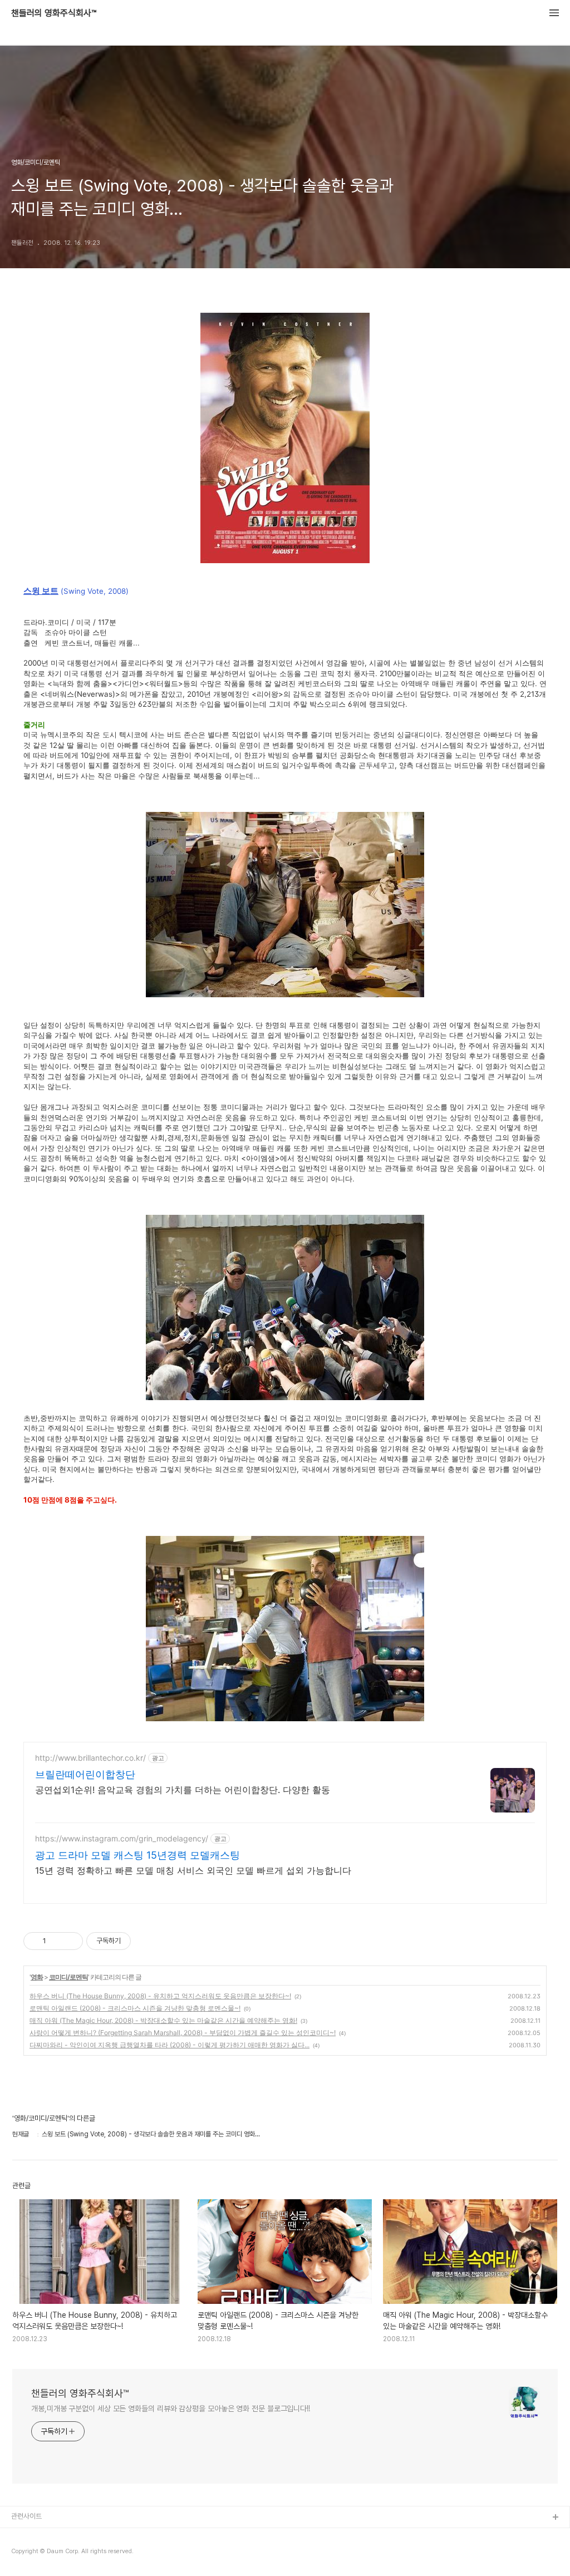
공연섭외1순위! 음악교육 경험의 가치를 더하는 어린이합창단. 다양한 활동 (183, 1790)
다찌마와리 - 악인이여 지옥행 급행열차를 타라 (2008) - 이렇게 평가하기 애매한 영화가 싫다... (169, 2045)
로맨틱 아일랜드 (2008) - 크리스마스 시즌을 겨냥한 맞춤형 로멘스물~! (135, 2008)
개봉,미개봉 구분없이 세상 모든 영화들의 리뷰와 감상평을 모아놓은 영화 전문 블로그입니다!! (171, 2408)
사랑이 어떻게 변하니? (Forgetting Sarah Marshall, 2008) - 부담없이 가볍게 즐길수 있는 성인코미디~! (183, 2033)
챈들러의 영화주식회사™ (54, 13)
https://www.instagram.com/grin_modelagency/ (122, 1838)
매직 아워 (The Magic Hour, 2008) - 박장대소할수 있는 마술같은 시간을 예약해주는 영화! (163, 2020)
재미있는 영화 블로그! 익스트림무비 (61, 2536)
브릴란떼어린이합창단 (85, 1774)
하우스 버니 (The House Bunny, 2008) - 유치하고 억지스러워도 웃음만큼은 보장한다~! (160, 1996)
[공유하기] (56, 1941)
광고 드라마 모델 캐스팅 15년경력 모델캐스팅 (137, 1855)
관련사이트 (26, 2516)
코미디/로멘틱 (68, 1977)
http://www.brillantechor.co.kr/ (90, 1758)
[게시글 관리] (70, 1941)
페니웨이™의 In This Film (48, 2553)
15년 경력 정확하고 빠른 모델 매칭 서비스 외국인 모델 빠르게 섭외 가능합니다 (193, 1870)
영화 (37, 1977)
